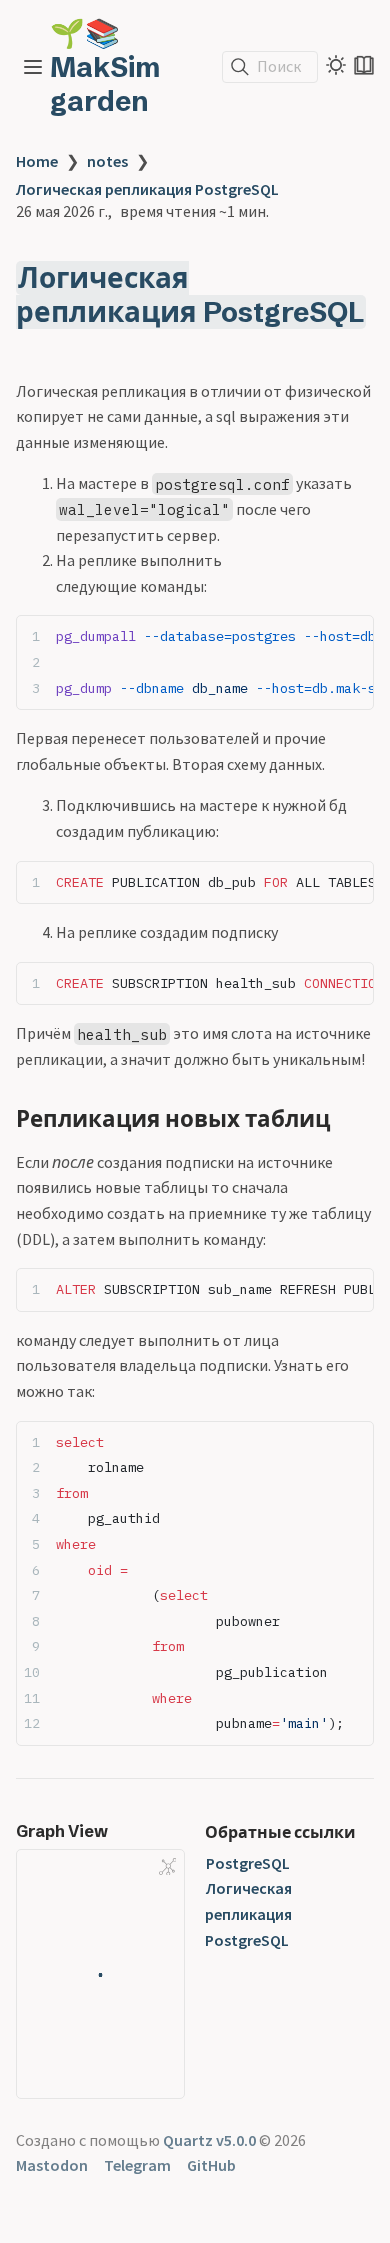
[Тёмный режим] (336, 65)
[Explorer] (33, 67)
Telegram (137, 2165)
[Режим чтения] (364, 65)
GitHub (211, 2165)
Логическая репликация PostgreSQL (147, 189)
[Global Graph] (168, 1867)
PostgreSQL (248, 1863)
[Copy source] (352, 636)
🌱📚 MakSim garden (105, 67)
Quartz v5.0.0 (209, 2140)
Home (37, 161)
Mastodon (52, 2165)
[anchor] (34, 345)
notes (107, 161)
